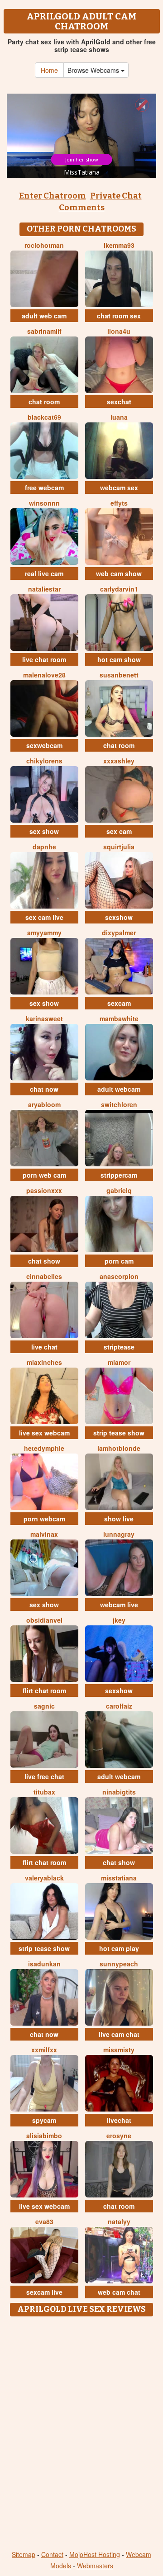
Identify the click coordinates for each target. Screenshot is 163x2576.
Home (49, 70)
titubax (44, 1792)
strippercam (119, 1175)
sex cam (119, 831)
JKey (119, 1620)
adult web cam (44, 316)
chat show (44, 1261)
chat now (44, 1089)
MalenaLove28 (44, 675)
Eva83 (44, 2221)
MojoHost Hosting (95, 2554)
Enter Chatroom (53, 196)
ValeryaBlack (44, 1878)
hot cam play (119, 1948)
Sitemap (24, 2554)
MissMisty (119, 2050)
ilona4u (119, 331)
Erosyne (119, 2136)
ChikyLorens (44, 761)
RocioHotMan (44, 245)
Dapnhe (44, 847)
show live (119, 1519)
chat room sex (119, 316)
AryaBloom (44, 1104)
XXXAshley (119, 761)
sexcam (119, 1003)
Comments (82, 208)
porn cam (119, 1261)
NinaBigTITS (119, 1792)
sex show (44, 831)
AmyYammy (44, 933)
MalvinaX (44, 1534)
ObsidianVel (44, 1620)
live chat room (44, 659)
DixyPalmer (119, 933)
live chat (44, 1347)
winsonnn (44, 503)
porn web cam (44, 1175)
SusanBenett (119, 675)
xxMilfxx (44, 2050)
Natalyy (119, 2221)
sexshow (119, 917)
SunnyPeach (119, 1964)
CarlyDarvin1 (119, 589)
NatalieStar (44, 589)
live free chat (44, 1776)
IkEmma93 (119, 245)
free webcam (44, 488)
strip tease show (119, 1433)
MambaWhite (119, 1018)
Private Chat (116, 196)
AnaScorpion (119, 1276)
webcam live (119, 1605)
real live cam (44, 573)
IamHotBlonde (119, 1448)
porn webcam (44, 1519)
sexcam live (44, 2292)
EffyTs (119, 503)
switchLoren (119, 1104)
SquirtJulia (119, 847)
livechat (119, 2120)
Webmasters (95, 2566)
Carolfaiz (119, 1706)
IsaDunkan (44, 1964)
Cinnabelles (44, 1276)
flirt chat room (44, 1690)
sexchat (119, 402)
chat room (44, 402)
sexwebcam (44, 745)
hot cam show (119, 659)
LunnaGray (119, 1534)
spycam (44, 2120)
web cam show (119, 573)
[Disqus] (81, 2434)
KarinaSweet (44, 1018)
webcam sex (119, 488)
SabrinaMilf (44, 331)
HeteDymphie (44, 1448)
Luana (119, 417)
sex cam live (44, 917)
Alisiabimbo (44, 2136)
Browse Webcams (94, 70)
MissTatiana (119, 1878)
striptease (119, 1347)
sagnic (44, 1706)
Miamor (119, 1362)
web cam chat (119, 2292)
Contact (52, 2554)
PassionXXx (44, 1190)
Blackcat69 (44, 417)
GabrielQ (119, 1190)
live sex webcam (44, 1433)
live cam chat (119, 2034)
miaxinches (44, 1362)
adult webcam (119, 1089)
